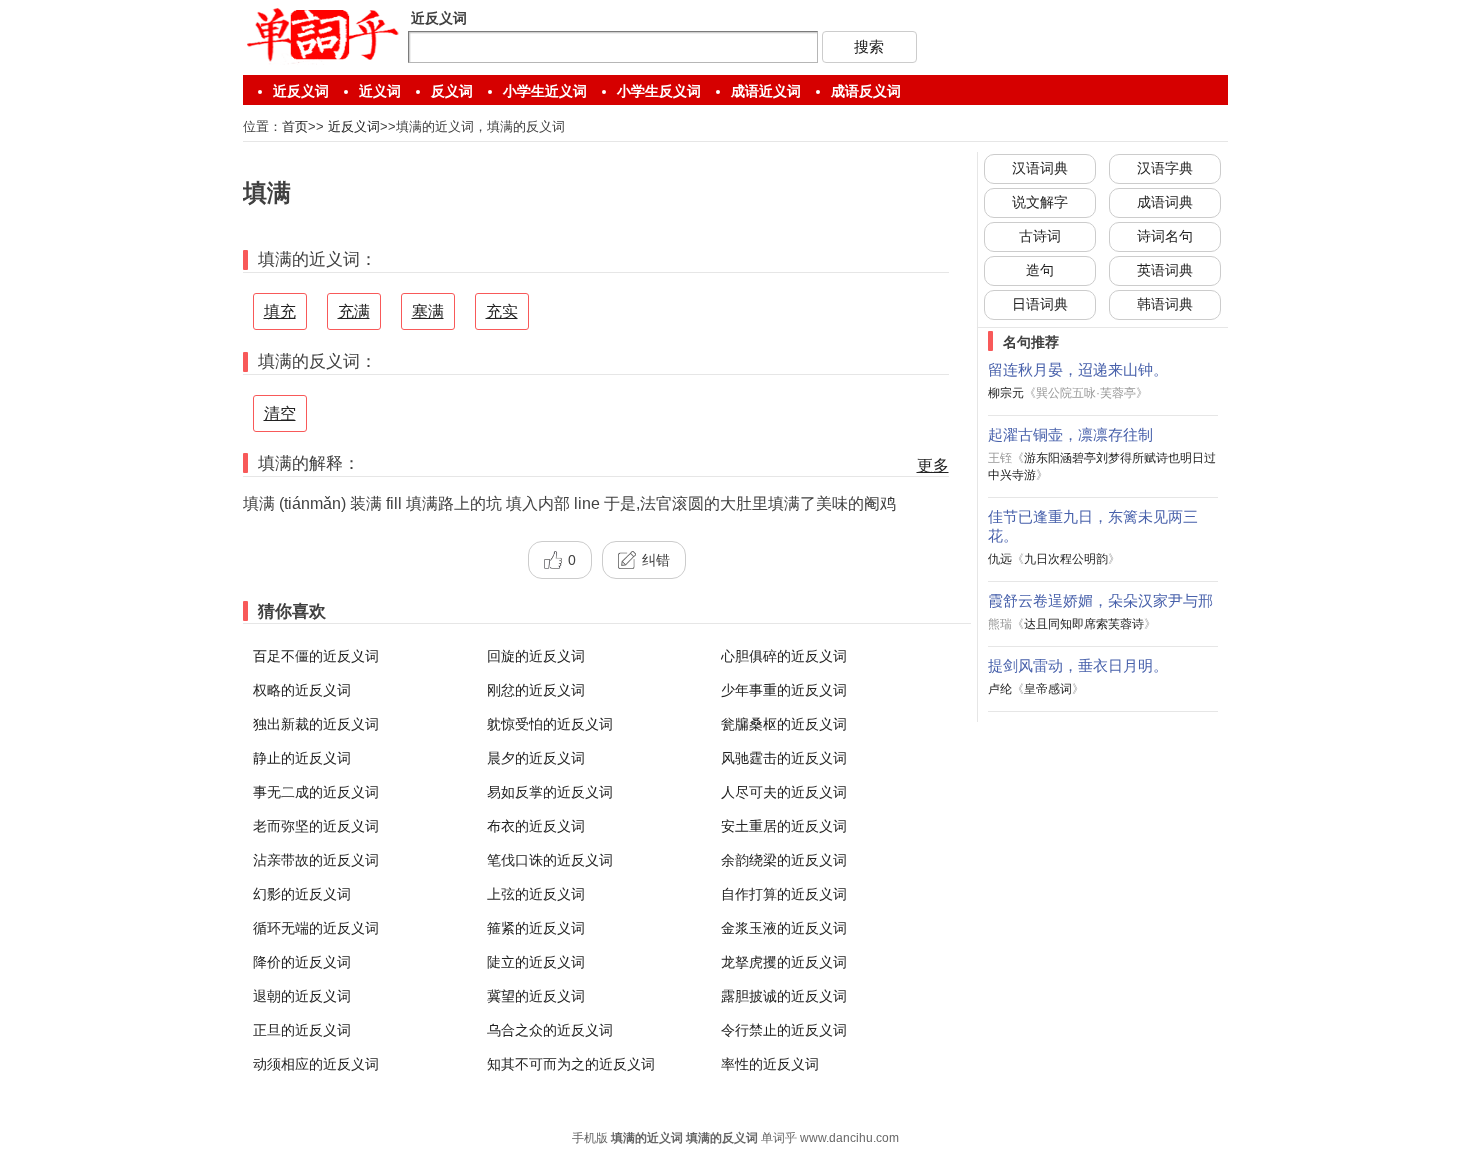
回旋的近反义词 (536, 656)
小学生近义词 (545, 91)
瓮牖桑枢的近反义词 (784, 724)
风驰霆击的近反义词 (784, 758)
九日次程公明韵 (1066, 559)
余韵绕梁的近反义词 (784, 860)
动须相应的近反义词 (316, 1064)
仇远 (1000, 559)
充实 (502, 311)
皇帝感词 (1048, 689)
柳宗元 (1006, 393)
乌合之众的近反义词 (550, 1030)
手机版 (590, 1138)
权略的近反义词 (302, 690)
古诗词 (1040, 236)
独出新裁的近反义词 (316, 724)
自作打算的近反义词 (784, 894)
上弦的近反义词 (536, 894)
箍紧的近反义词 (536, 928)
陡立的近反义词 (536, 962)
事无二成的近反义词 (316, 792)
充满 (354, 311)
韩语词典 (1165, 304)
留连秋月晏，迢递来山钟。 (1078, 369)
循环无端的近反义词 (316, 928)
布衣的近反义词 (536, 826)
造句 (1040, 270)
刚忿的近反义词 (536, 690)
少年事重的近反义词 (784, 690)
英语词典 (1165, 270)
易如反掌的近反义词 (550, 792)
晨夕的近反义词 (536, 758)
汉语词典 (1040, 168)
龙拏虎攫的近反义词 (784, 962)
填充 (280, 311)
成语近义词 (766, 91)
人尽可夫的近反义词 (784, 792)
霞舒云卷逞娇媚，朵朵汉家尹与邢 (1100, 600)
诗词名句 (1165, 236)
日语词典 (1040, 304)
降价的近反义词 (302, 962)
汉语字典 (1165, 168)
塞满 (428, 311)
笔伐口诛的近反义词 (550, 860)
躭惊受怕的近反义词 (550, 724)
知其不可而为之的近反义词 (571, 1064)
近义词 (380, 91)
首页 (295, 126)
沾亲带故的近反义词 (316, 860)
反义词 (452, 91)
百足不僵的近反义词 (316, 656)
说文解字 (1040, 202)
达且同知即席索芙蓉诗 (1084, 624)
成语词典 (1165, 202)
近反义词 (301, 91)
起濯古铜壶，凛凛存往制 (1070, 434)
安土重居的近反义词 (784, 826)
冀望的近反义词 (536, 996)
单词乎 (779, 1138)
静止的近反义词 (302, 758)
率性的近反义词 (770, 1064)
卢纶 (1000, 689)
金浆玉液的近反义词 (784, 928)
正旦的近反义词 (302, 1030)
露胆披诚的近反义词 (784, 996)
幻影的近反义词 (302, 894)
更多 (933, 465)
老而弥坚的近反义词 (316, 826)
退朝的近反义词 (302, 996)
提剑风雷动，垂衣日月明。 (1078, 665)
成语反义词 (866, 91)
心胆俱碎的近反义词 (784, 656)
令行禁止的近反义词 (784, 1030)
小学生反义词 (659, 91)
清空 (280, 413)
